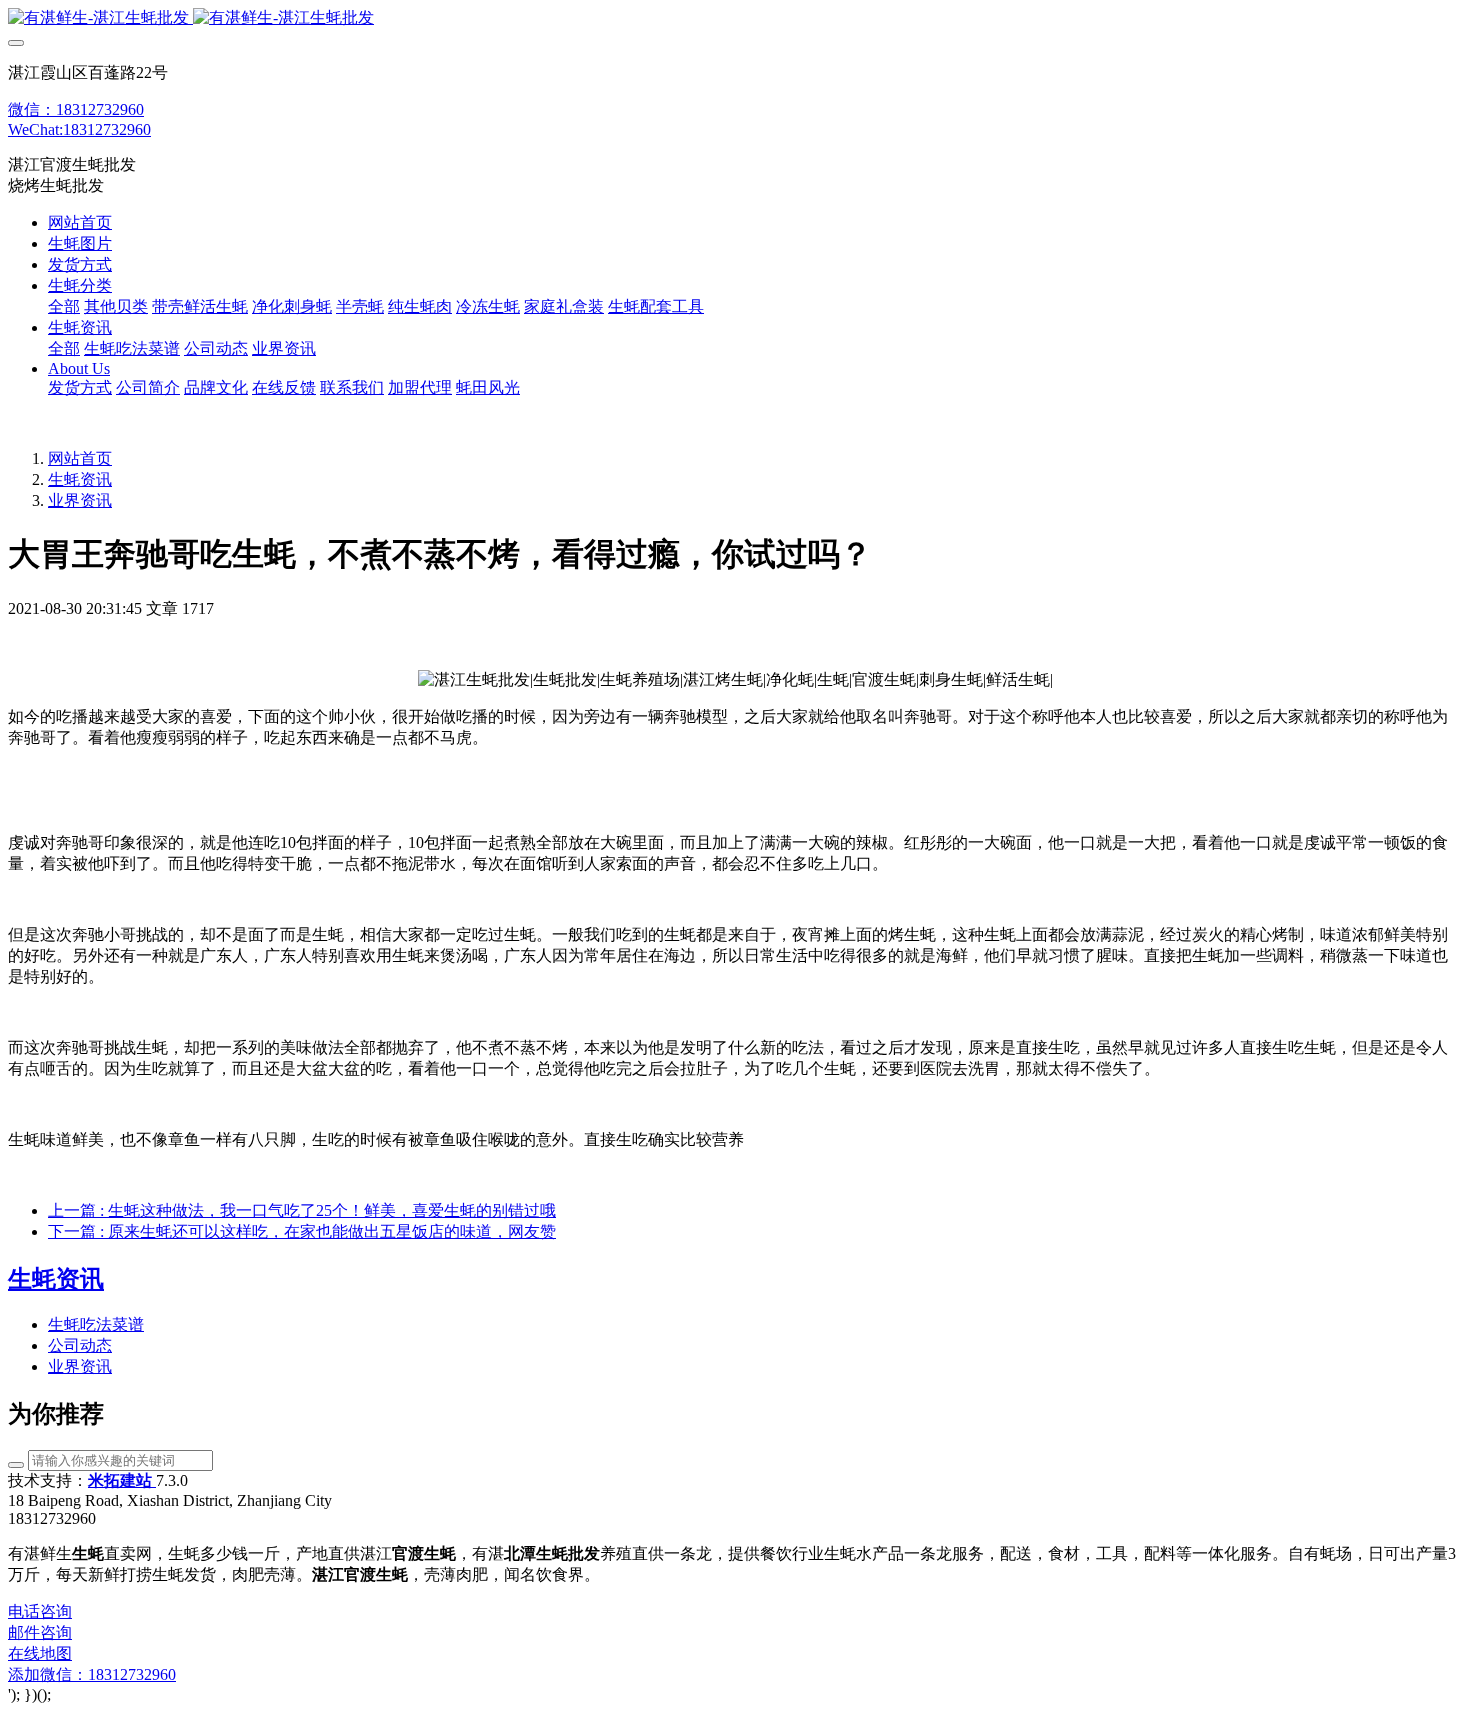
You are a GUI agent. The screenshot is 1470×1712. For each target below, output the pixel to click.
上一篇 (302, 1210)
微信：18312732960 (76, 109)
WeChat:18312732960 (79, 129)
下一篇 (302, 1231)
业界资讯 (80, 500)
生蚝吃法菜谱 (96, 1324)
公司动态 (80, 1345)
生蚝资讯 (80, 479)
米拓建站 (122, 1480)
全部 (64, 306)
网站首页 (80, 222)
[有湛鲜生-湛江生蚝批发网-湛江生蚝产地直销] (735, 18)
